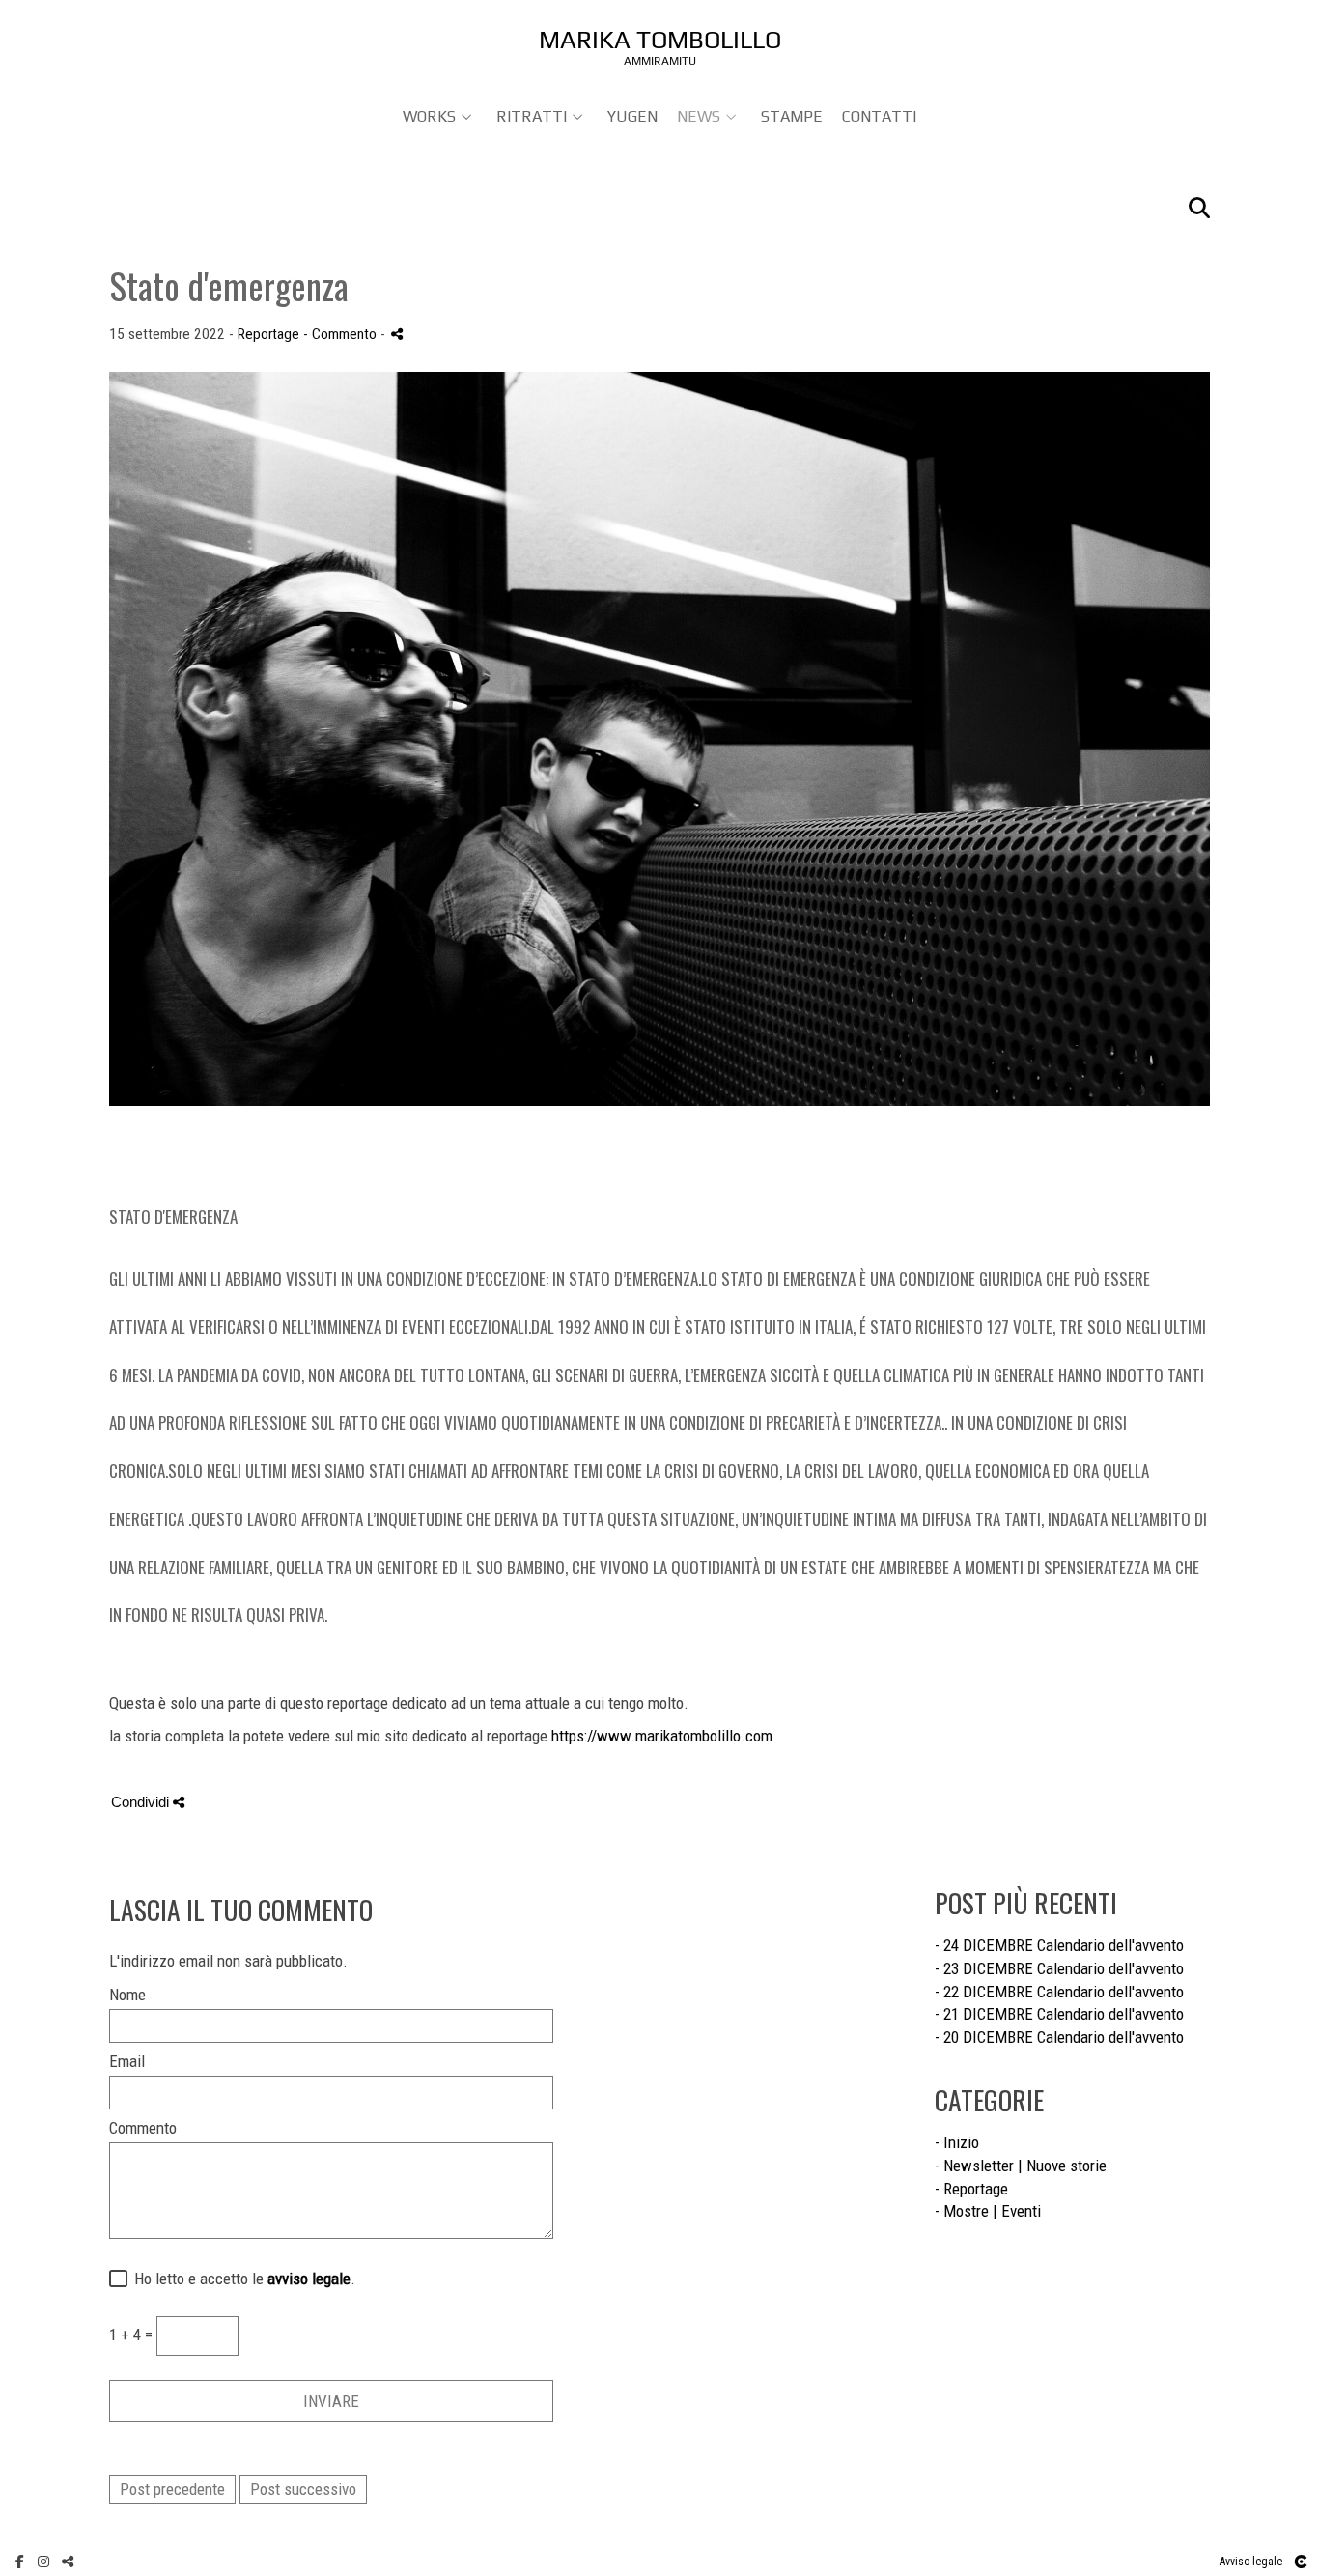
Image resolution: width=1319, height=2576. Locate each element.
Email (127, 2062)
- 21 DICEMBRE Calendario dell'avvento (1059, 2014)
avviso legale (309, 2279)
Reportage (268, 334)
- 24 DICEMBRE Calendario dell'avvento (1059, 1945)
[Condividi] (397, 334)
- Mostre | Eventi (988, 2211)
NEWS (699, 116)
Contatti (879, 116)
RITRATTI (532, 116)
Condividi (142, 1802)
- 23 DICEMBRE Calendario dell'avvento (1059, 1968)
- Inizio (957, 2142)
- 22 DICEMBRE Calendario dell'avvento (1059, 1992)
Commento (143, 2128)
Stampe (792, 116)
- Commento (342, 334)
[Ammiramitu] (660, 46)
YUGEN (632, 116)
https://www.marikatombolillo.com (662, 1736)
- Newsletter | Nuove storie (1021, 2166)
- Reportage (971, 2189)
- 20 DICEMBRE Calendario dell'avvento (1059, 2037)
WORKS (429, 116)
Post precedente (172, 2489)
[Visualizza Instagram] (43, 2562)
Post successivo (303, 2489)
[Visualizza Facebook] (19, 2562)
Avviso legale (1251, 2562)
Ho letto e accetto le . (241, 2279)
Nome (127, 1995)
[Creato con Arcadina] (1301, 2562)
